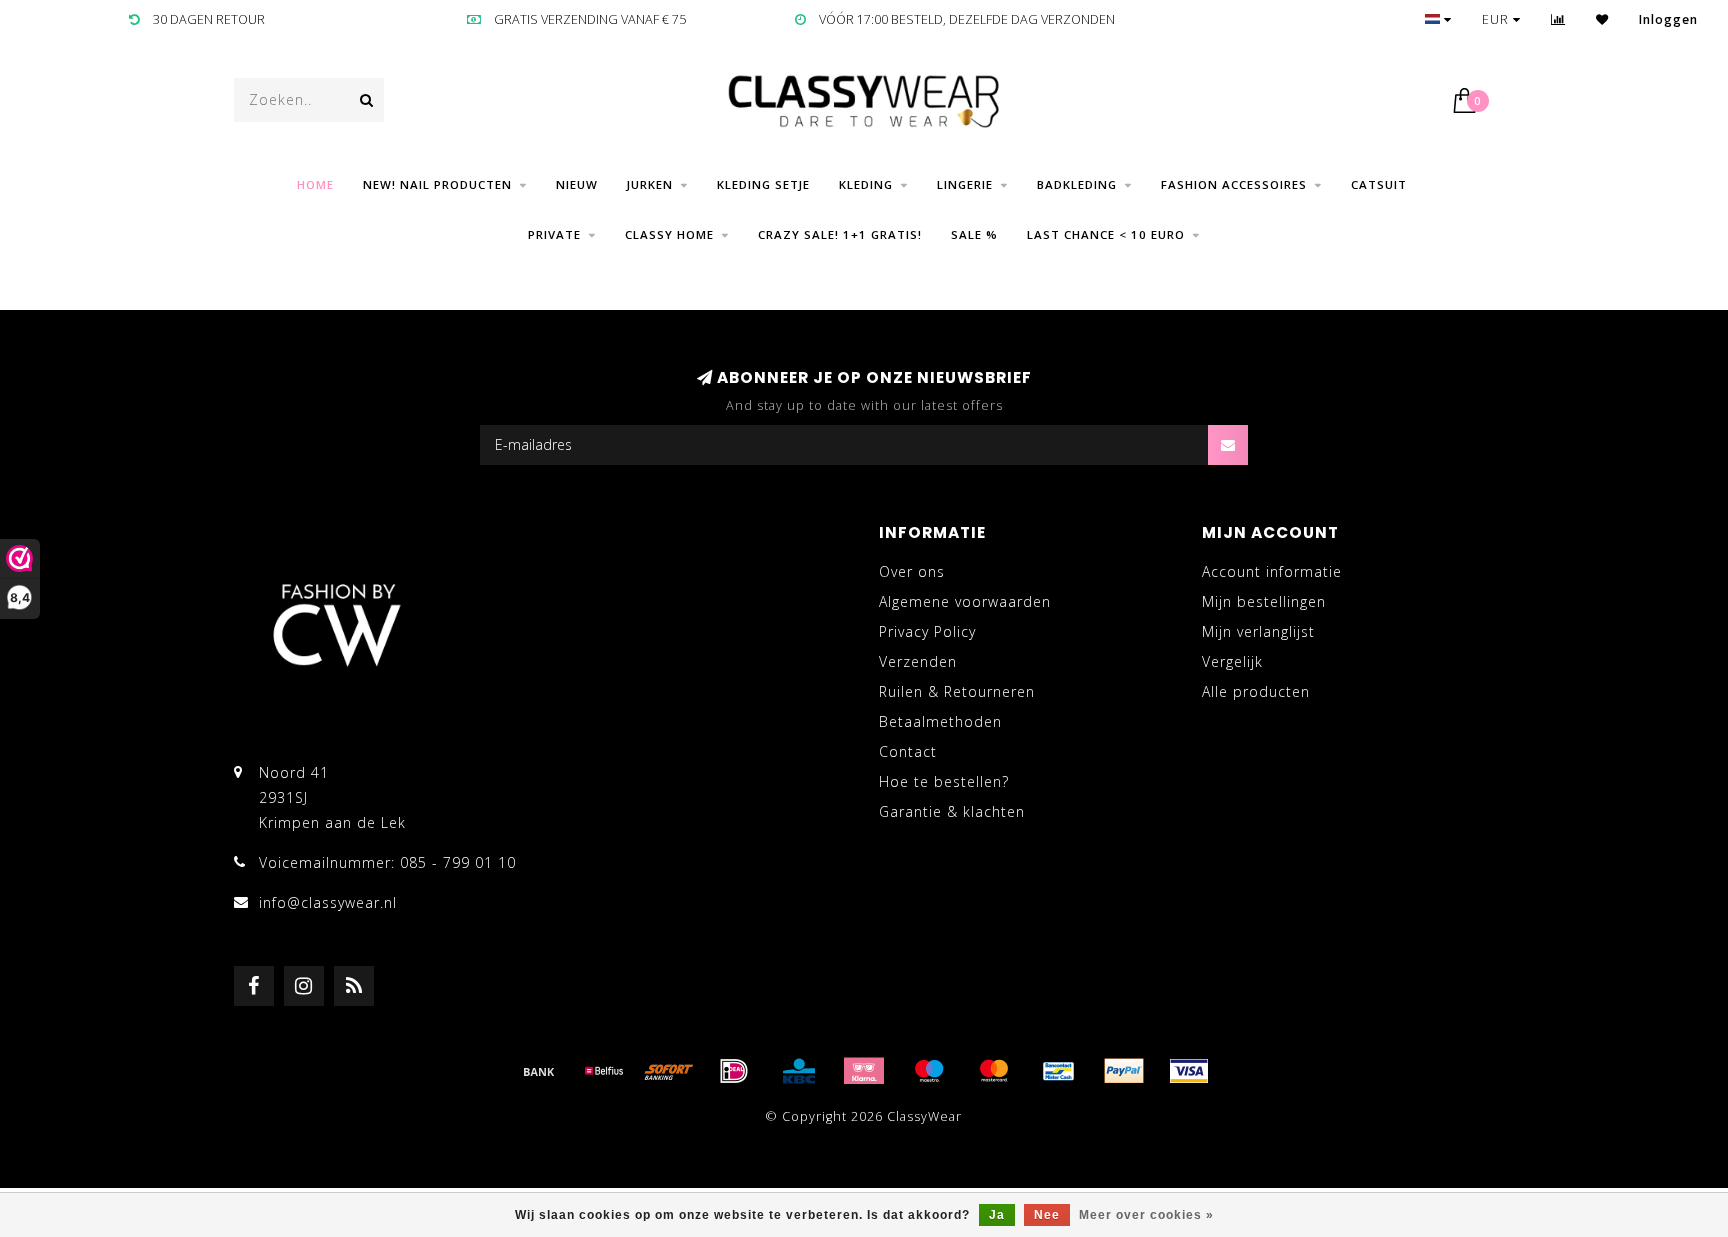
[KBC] (799, 1071)
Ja (997, 1215)
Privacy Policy (927, 631)
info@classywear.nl (328, 902)
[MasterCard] (994, 1071)
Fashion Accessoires (1234, 184)
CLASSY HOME (669, 234)
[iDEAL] (734, 1071)
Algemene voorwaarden (965, 601)
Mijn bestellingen (1264, 601)
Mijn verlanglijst (1258, 631)
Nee (1047, 1215)
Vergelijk (1232, 661)
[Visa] (1189, 1071)
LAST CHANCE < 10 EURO (1106, 234)
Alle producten (1256, 691)
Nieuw (577, 184)
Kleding (866, 184)
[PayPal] (1124, 1071)
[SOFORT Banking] (669, 1071)
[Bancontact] (1059, 1071)
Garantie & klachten (952, 811)
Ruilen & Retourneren (957, 691)
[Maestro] (929, 1071)
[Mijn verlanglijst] (1602, 19)
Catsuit (1379, 184)
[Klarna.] (864, 1071)
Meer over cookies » (1146, 1215)
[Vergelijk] (1558, 19)
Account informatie (1272, 571)
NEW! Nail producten (437, 184)
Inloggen (1668, 19)
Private (554, 234)
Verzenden (918, 661)
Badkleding (1077, 184)
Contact (908, 751)
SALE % (974, 234)
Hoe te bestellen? (944, 781)
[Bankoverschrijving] (539, 1071)
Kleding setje (763, 184)
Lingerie (965, 184)
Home (315, 184)
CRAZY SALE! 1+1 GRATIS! (840, 234)
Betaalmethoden (940, 721)
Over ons (912, 571)
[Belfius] (604, 1071)
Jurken (650, 184)
